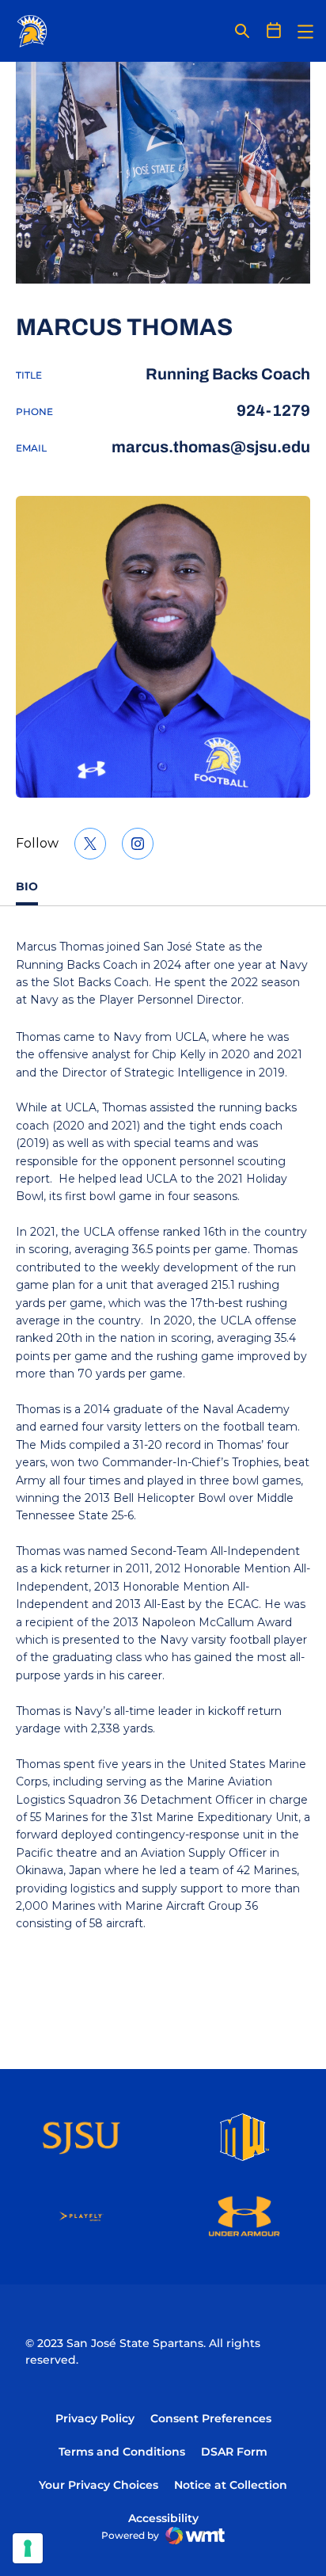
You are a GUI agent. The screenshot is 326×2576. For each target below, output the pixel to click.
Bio (27, 886)
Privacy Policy (95, 2418)
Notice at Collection (231, 2485)
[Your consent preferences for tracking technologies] (28, 2548)
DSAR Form (234, 2452)
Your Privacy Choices (99, 2485)
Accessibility (163, 2518)
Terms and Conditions (122, 2452)
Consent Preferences (211, 2418)
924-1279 (273, 410)
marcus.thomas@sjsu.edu (211, 447)
